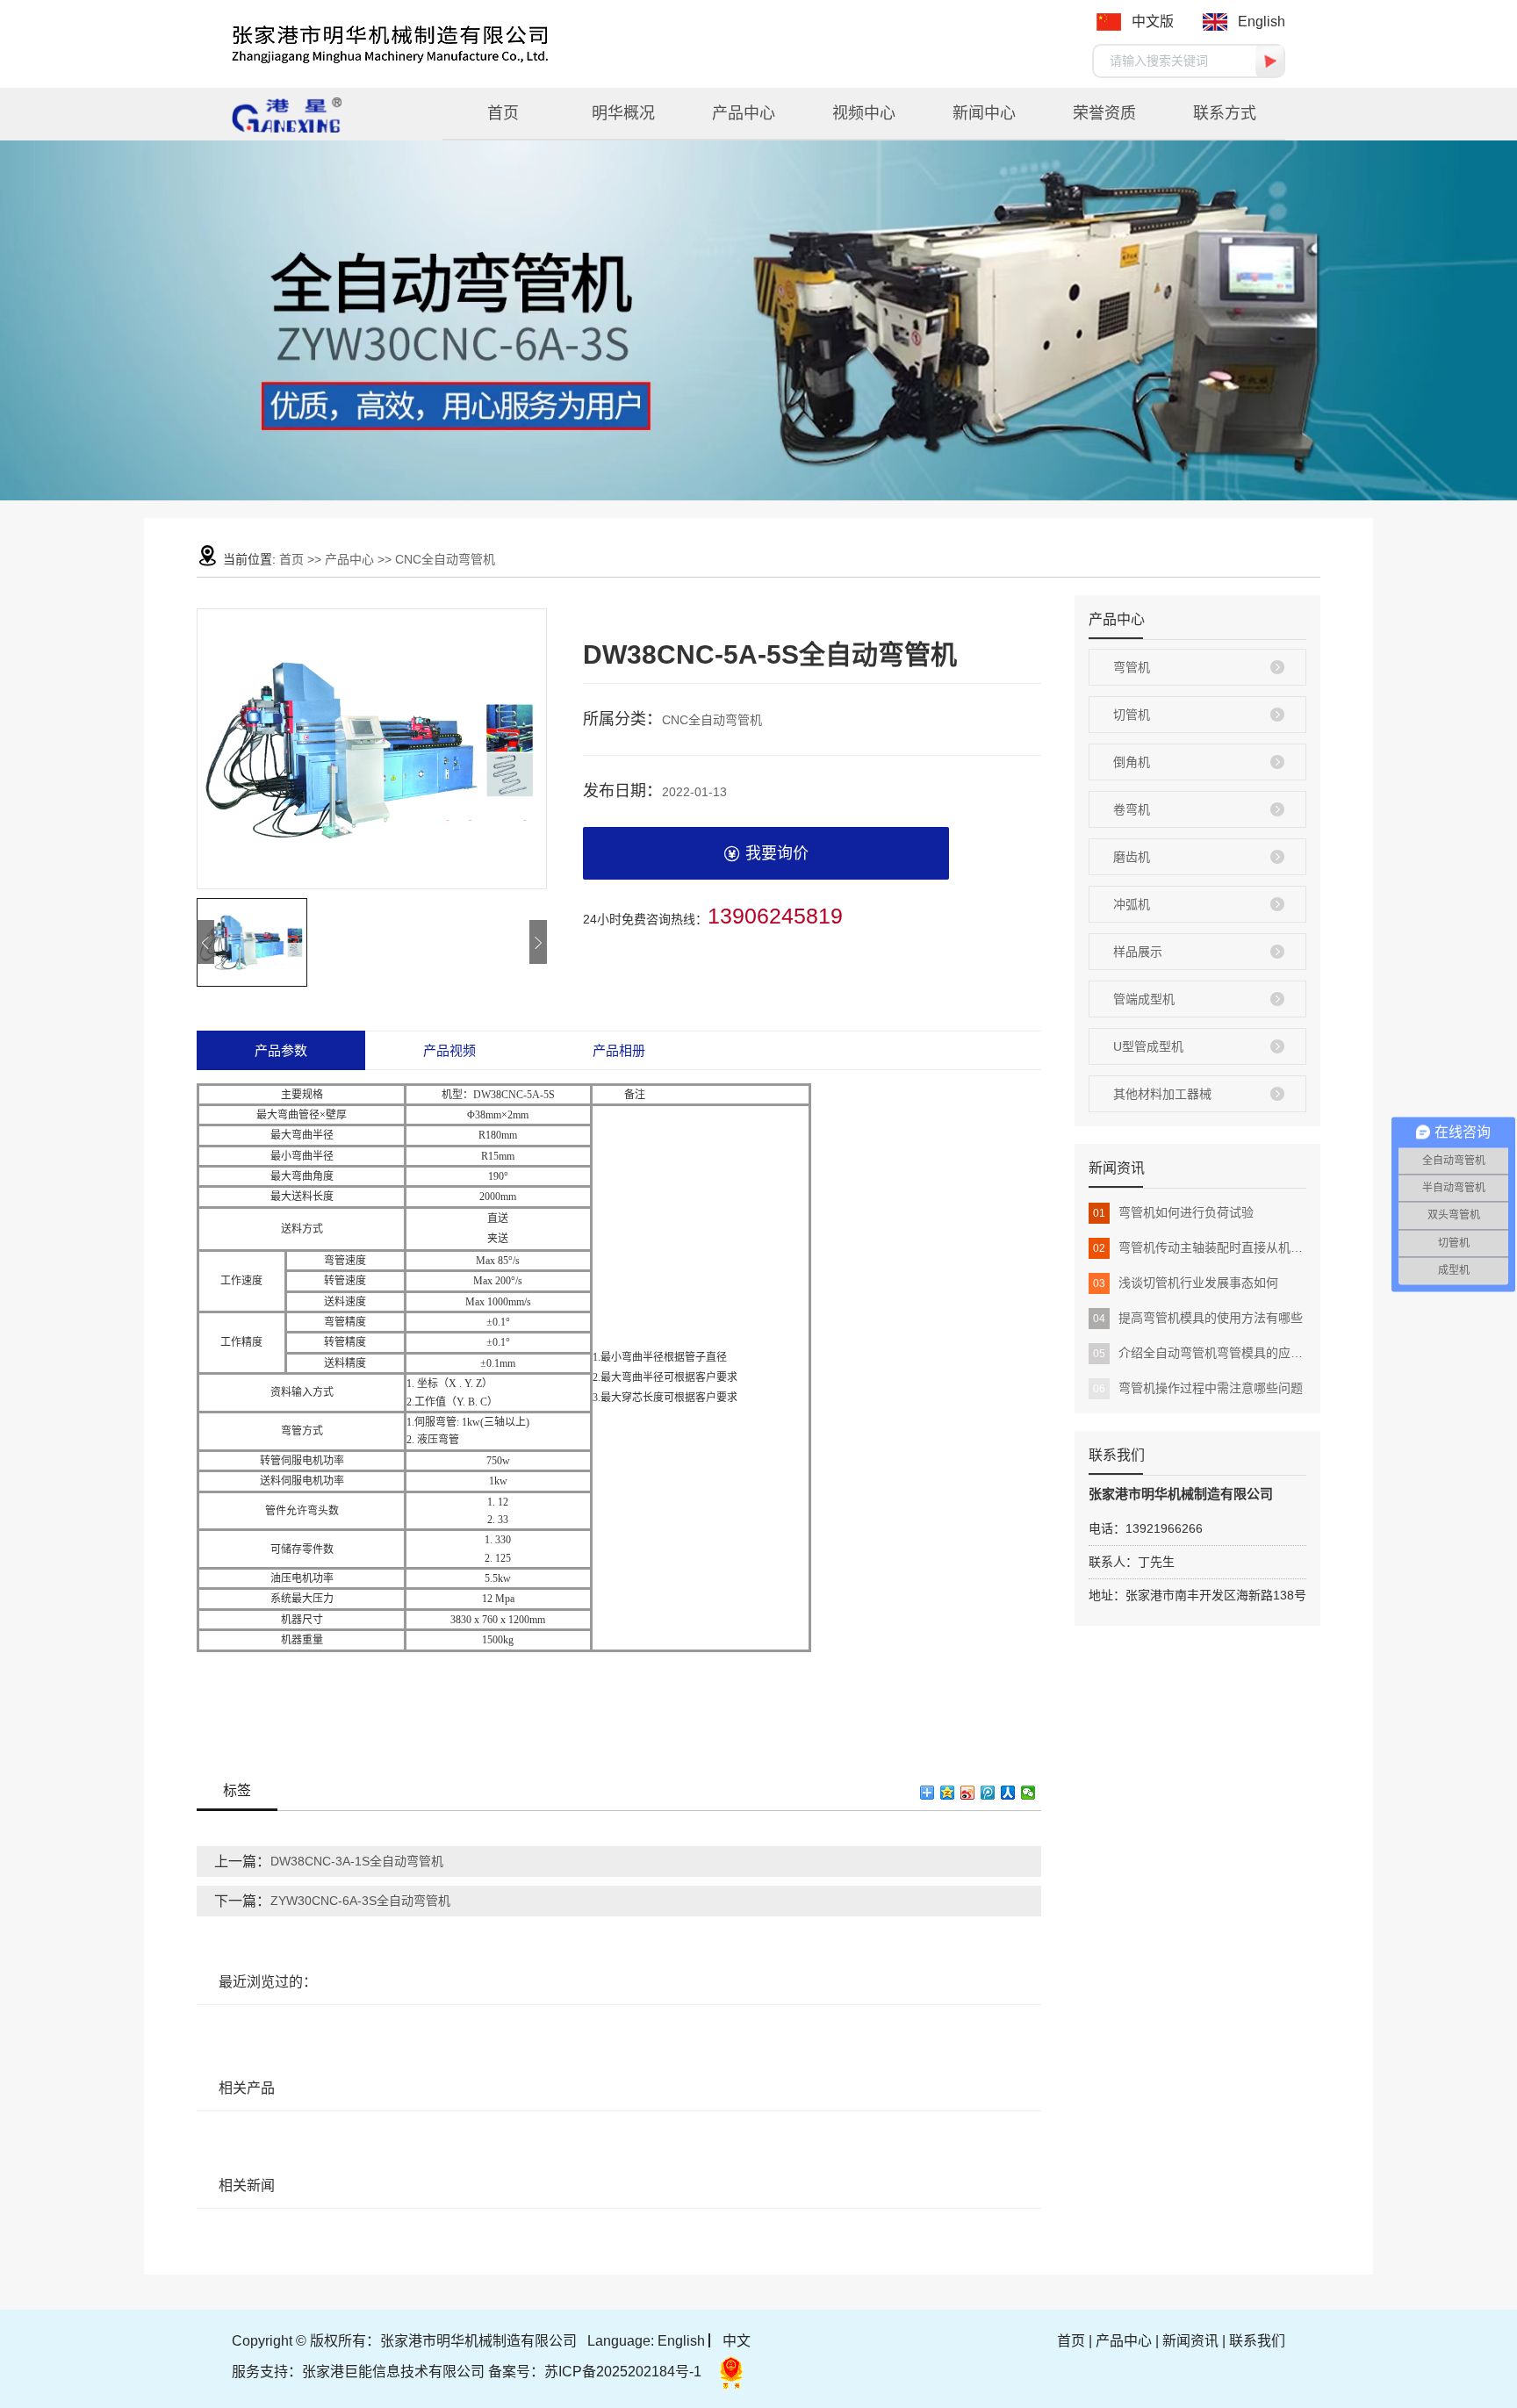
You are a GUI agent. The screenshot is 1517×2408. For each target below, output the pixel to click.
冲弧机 (1132, 904)
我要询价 (777, 853)
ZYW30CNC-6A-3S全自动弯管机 (360, 1901)
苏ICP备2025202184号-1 (623, 2372)
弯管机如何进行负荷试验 (1173, 1212)
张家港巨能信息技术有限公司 (393, 2372)
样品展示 (1138, 952)
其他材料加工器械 (1162, 1094)
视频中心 (864, 113)
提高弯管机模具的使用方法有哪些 (1198, 1318)
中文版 (1153, 22)
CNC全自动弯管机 (445, 559)
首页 (503, 113)
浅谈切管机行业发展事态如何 (1186, 1283)
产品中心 (744, 113)
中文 (737, 2341)
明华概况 (623, 113)
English (1262, 22)
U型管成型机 (1148, 1046)
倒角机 (1132, 762)
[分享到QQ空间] (948, 1793)
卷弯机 (1132, 809)
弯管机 (1132, 667)
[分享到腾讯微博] (988, 1793)
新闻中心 (984, 113)
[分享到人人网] (1008, 1793)
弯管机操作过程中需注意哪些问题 (1198, 1388)
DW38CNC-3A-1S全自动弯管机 (357, 1861)
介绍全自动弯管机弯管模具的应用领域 (1200, 1353)
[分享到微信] (1028, 1793)
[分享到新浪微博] (968, 1793)
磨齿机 (1132, 857)
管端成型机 (1144, 999)
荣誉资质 (1104, 113)
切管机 (1132, 715)
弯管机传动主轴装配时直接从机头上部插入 (1200, 1247)
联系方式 (1225, 113)
